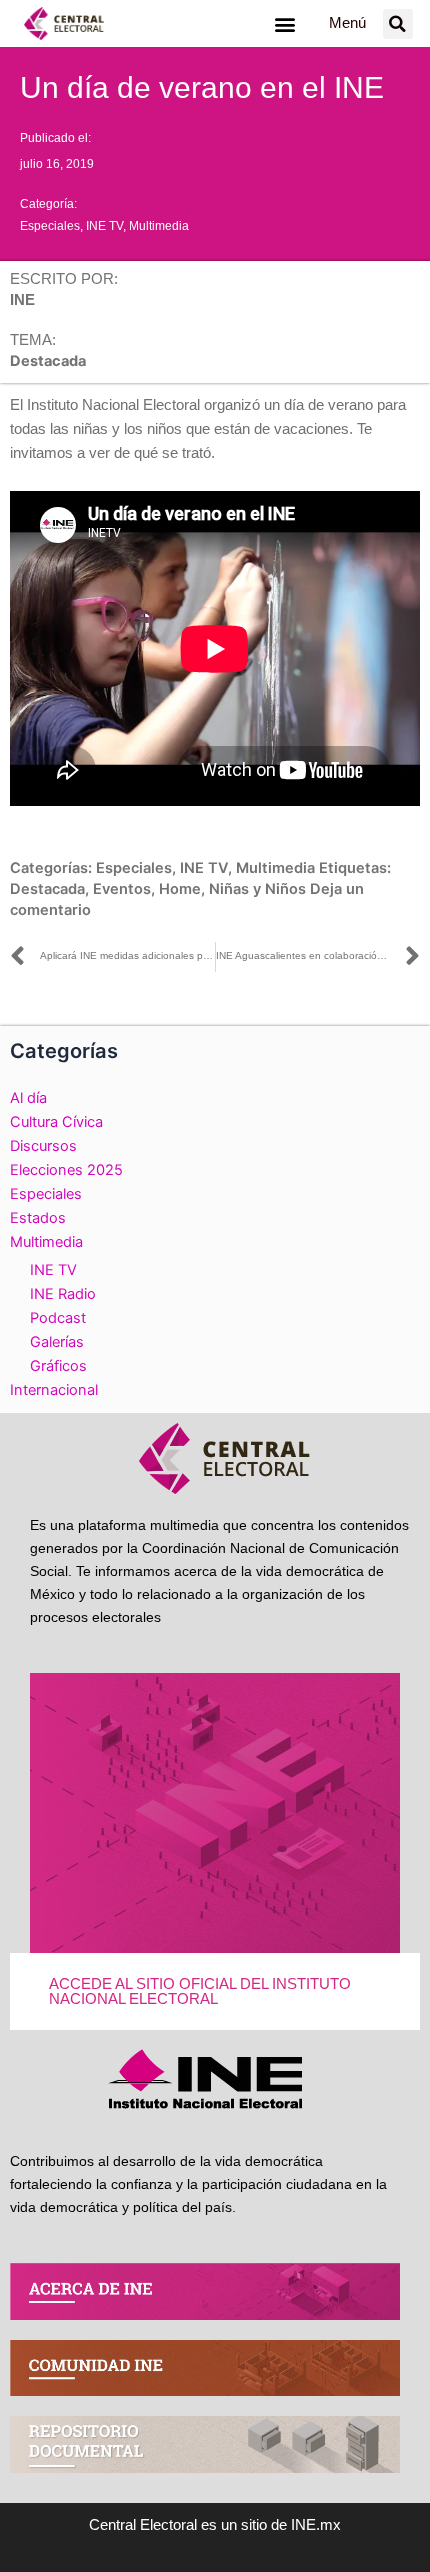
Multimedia (159, 226)
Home (180, 889)
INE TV (104, 226)
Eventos (122, 889)
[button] (284, 23)
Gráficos (58, 1366)
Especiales (50, 226)
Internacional (54, 1390)
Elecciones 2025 (66, 1170)
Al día (28, 1098)
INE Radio (63, 1294)
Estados (38, 1218)
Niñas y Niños (257, 889)
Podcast (58, 1318)
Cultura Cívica (56, 1122)
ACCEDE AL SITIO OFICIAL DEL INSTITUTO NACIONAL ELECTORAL (200, 1991)
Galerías (57, 1342)
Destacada (47, 889)
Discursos (43, 1146)
